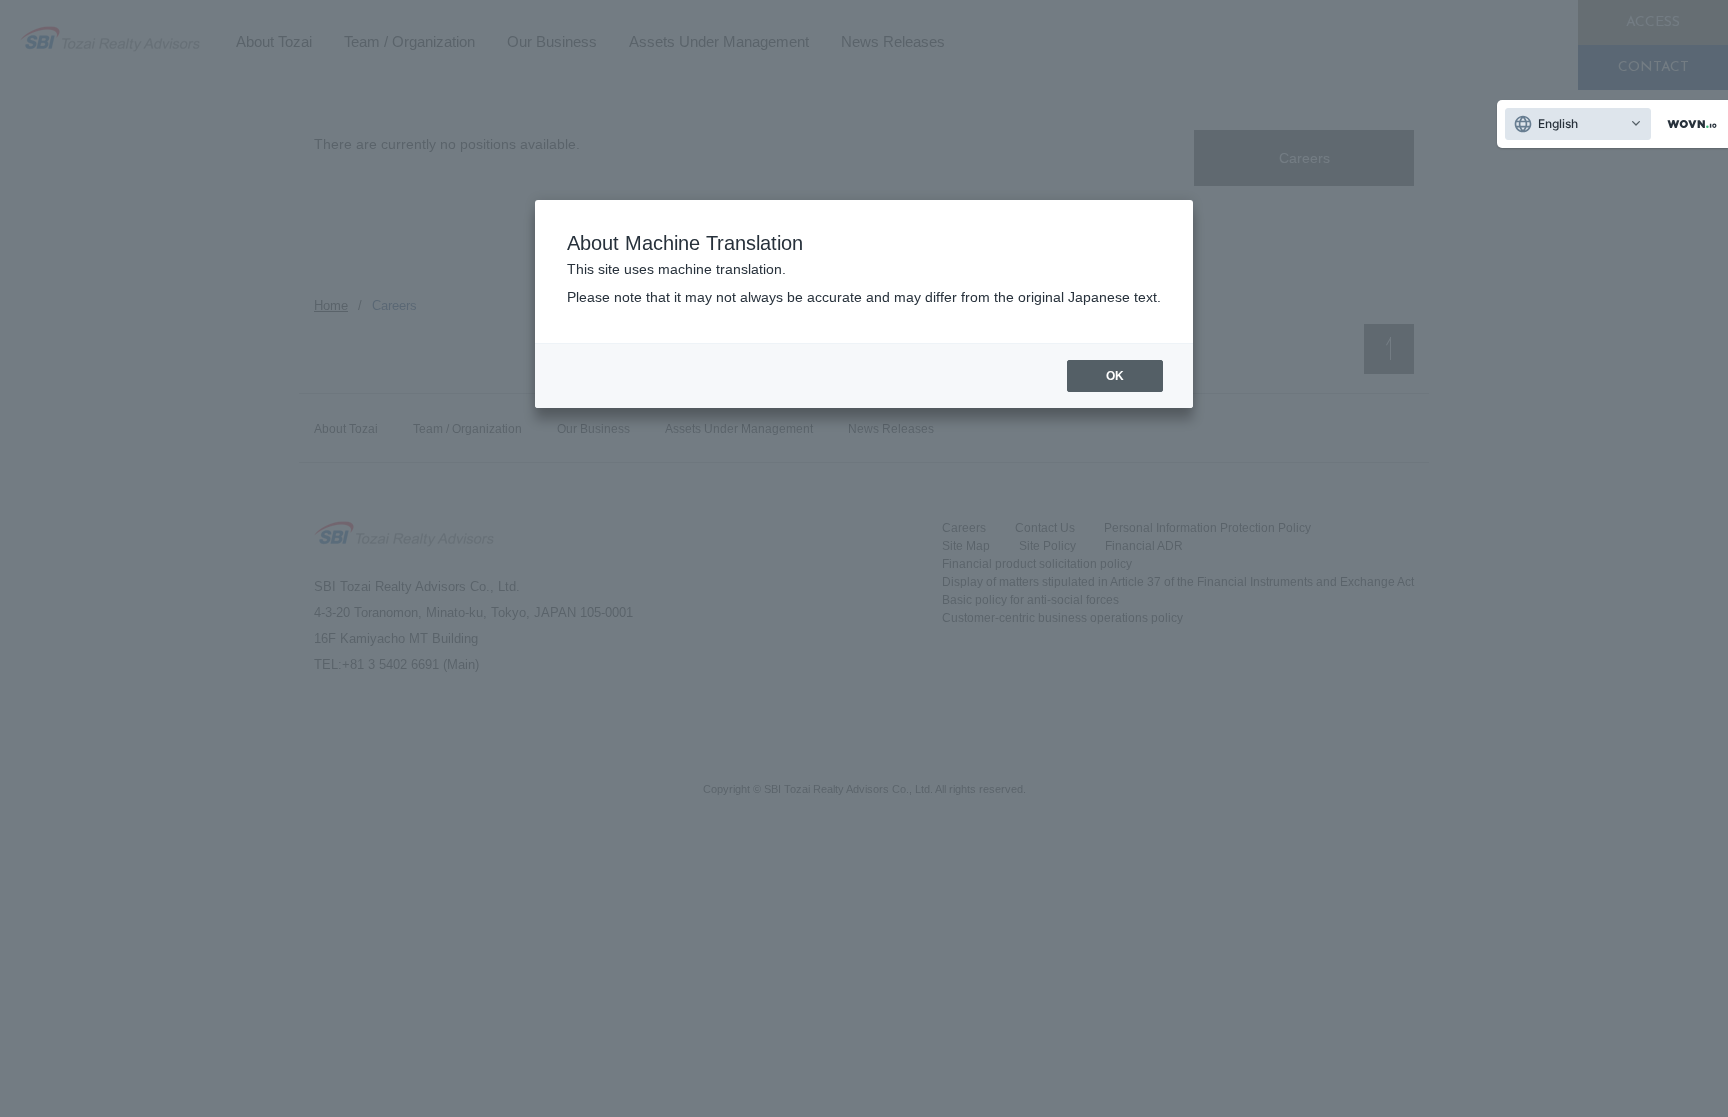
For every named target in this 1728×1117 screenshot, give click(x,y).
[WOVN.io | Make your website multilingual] (1688, 124)
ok (1115, 376)
